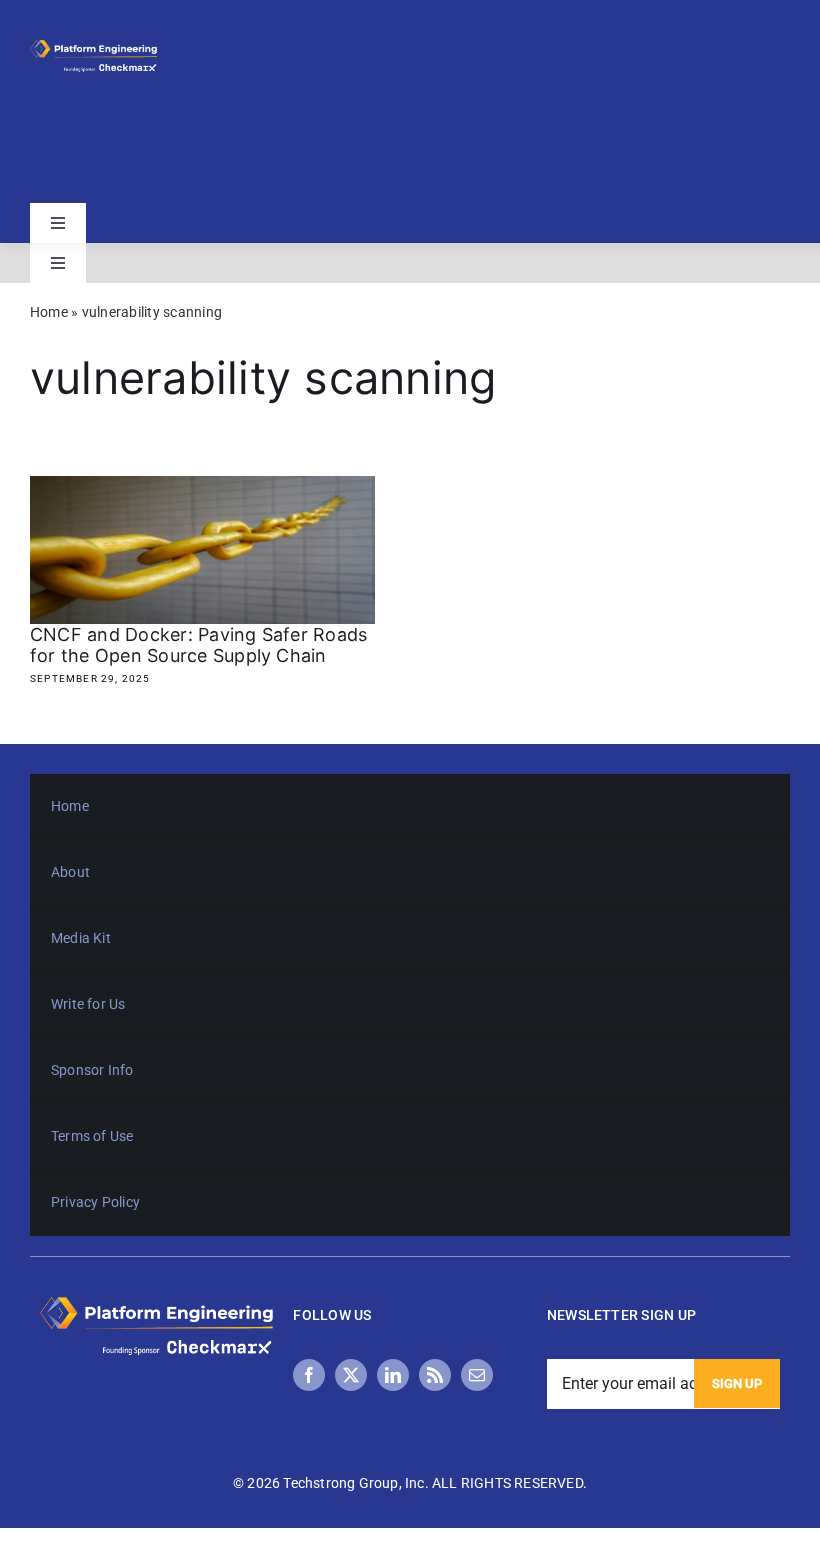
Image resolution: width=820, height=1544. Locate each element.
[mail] (477, 1375)
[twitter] (351, 1375)
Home (49, 312)
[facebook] (309, 1375)
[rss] (435, 1375)
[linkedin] (393, 1375)
